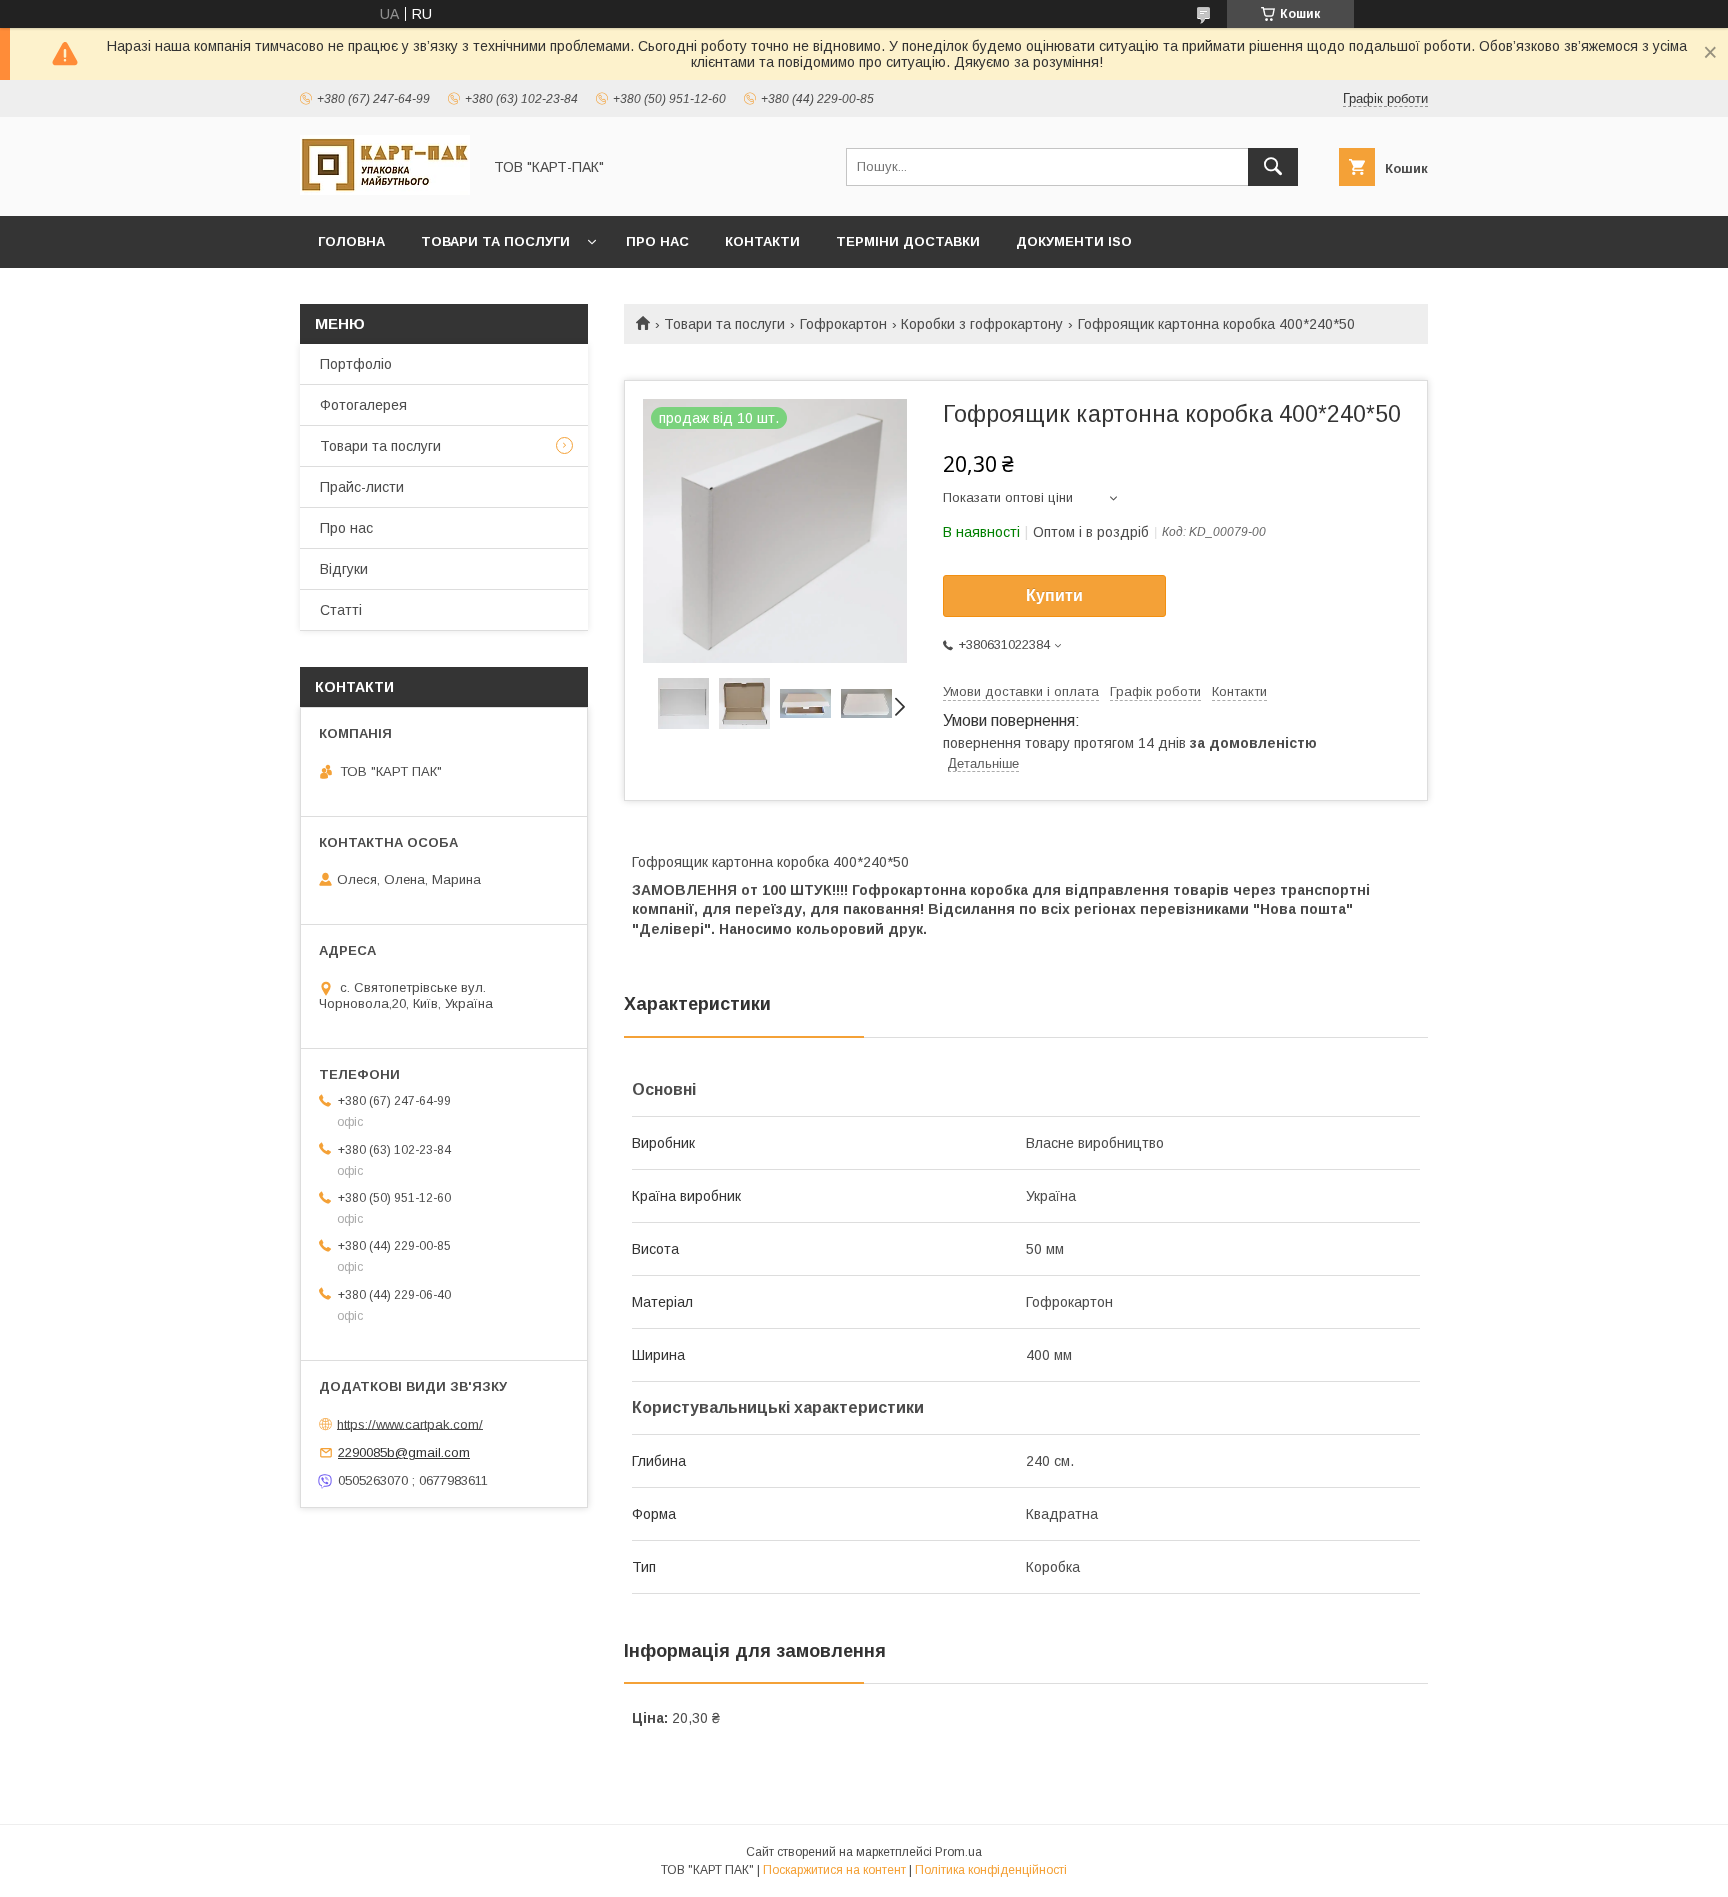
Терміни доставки (908, 241)
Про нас (657, 241)
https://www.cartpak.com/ (410, 1423)
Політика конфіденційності (991, 1870)
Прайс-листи (362, 487)
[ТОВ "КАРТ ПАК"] (385, 190)
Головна (351, 241)
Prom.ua (958, 1852)
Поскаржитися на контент (834, 1870)
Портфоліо (356, 364)
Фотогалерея (363, 405)
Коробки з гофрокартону (982, 324)
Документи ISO (1074, 241)
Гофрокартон (843, 324)
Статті (341, 610)
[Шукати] (1273, 167)
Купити (1054, 595)
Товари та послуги (495, 241)
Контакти (762, 241)
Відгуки (344, 569)
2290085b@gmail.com (404, 1452)
